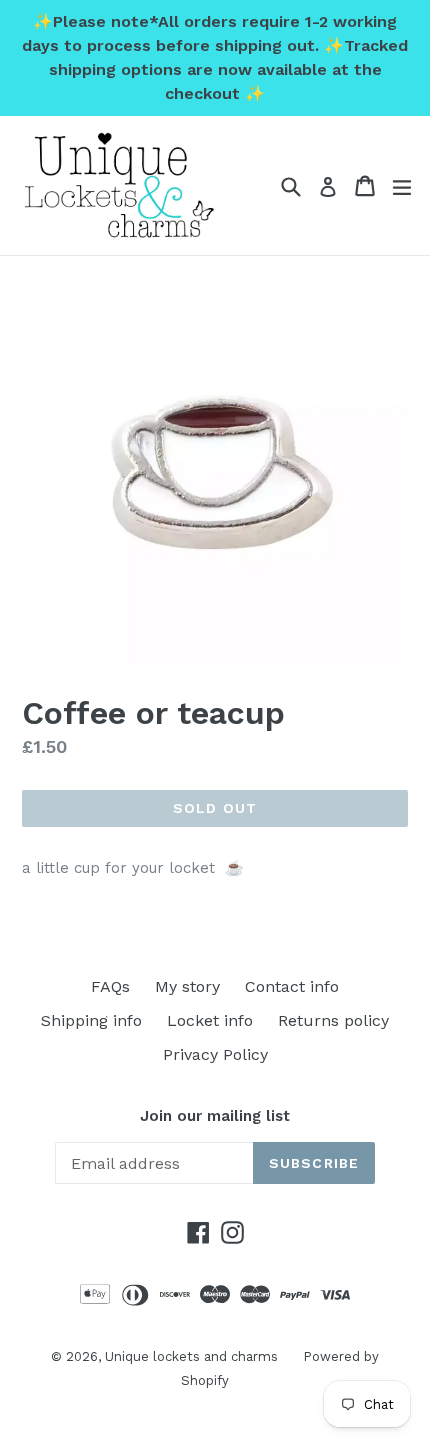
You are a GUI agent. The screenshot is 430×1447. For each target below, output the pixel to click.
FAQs (110, 986)
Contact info (292, 986)
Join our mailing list (215, 1116)
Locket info (210, 1020)
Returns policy (333, 1020)
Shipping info (91, 1020)
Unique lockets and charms (191, 1356)
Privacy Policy (215, 1054)
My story (187, 986)
